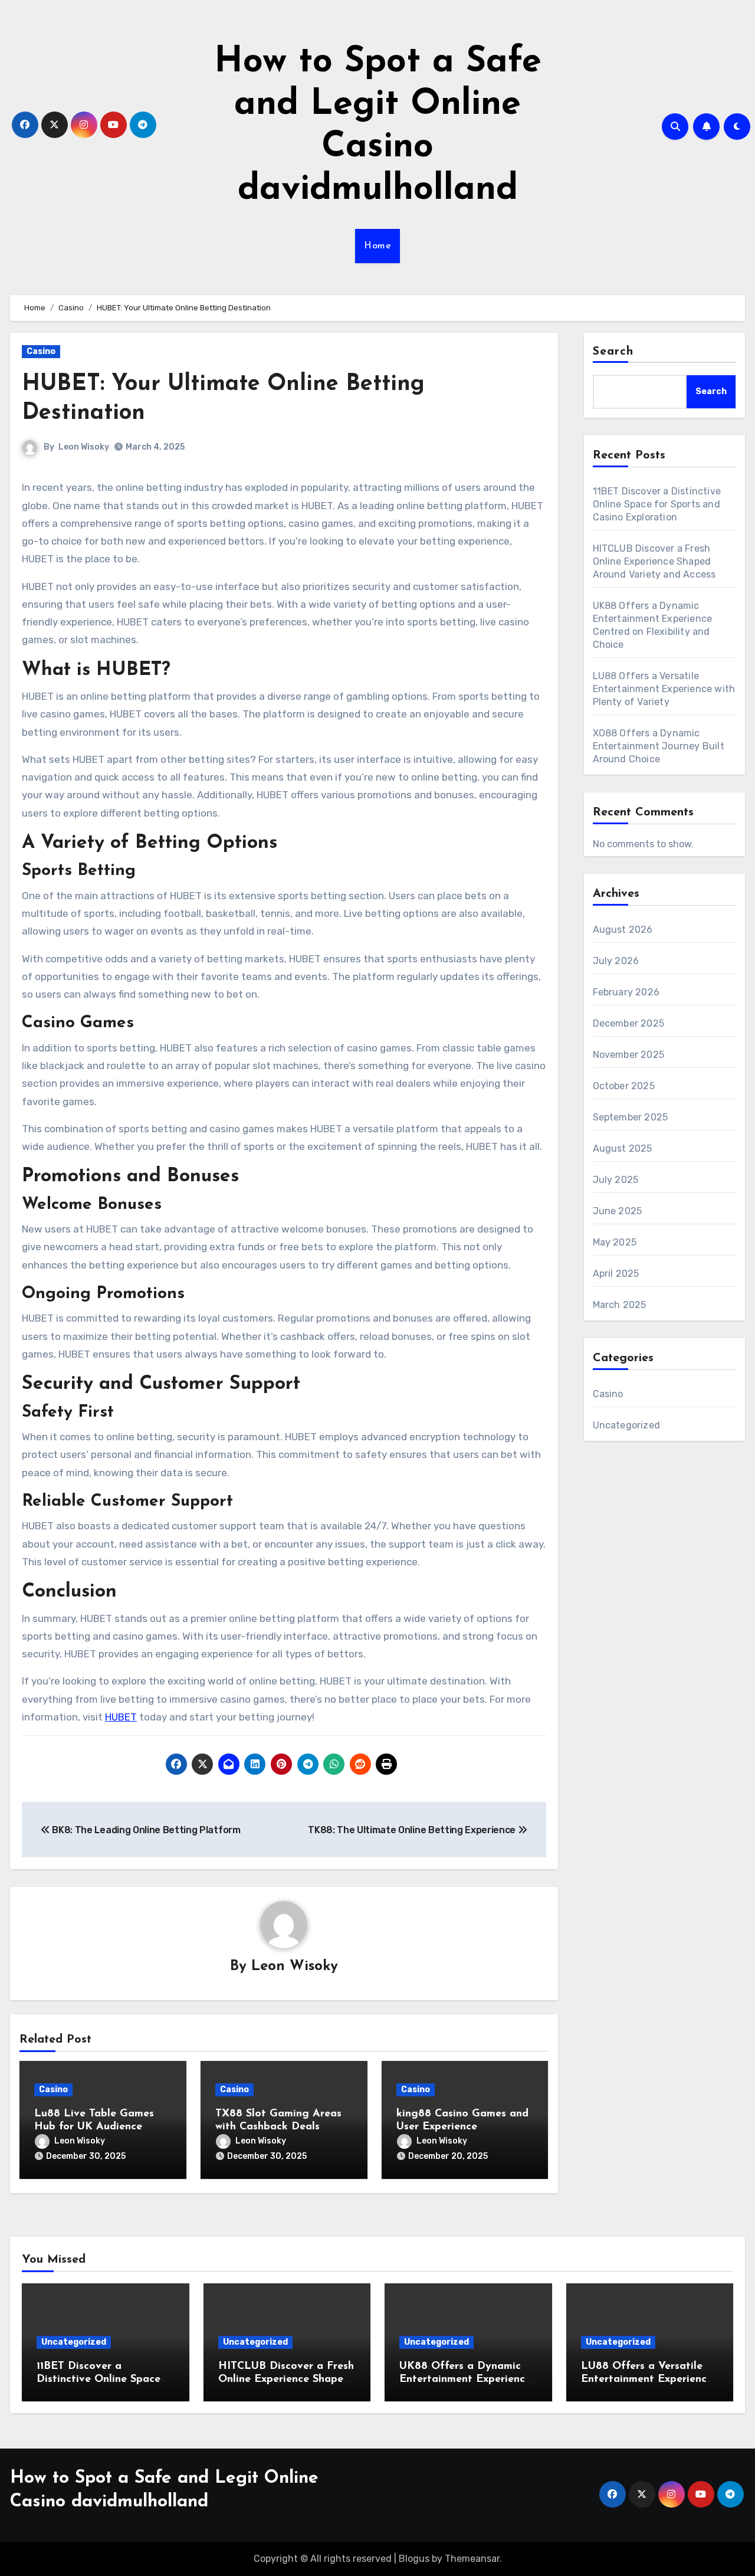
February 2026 (626, 992)
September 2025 (631, 1117)
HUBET (121, 1717)
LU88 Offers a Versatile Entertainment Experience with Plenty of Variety (664, 689)
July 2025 (616, 1180)
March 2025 (620, 1305)
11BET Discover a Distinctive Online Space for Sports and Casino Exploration (657, 504)
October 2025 (624, 1086)
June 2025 (618, 1211)
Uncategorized (627, 1425)
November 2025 (629, 1055)
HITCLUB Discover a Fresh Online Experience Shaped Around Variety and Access (654, 561)
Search (613, 352)
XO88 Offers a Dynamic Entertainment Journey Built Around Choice (659, 746)
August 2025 (623, 1148)
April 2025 (616, 1274)
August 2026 (623, 930)
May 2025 (615, 1242)
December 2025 (629, 1023)
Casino (41, 351)
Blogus (414, 2559)
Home (377, 246)
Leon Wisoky (84, 447)
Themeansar (472, 2559)
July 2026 (616, 961)
